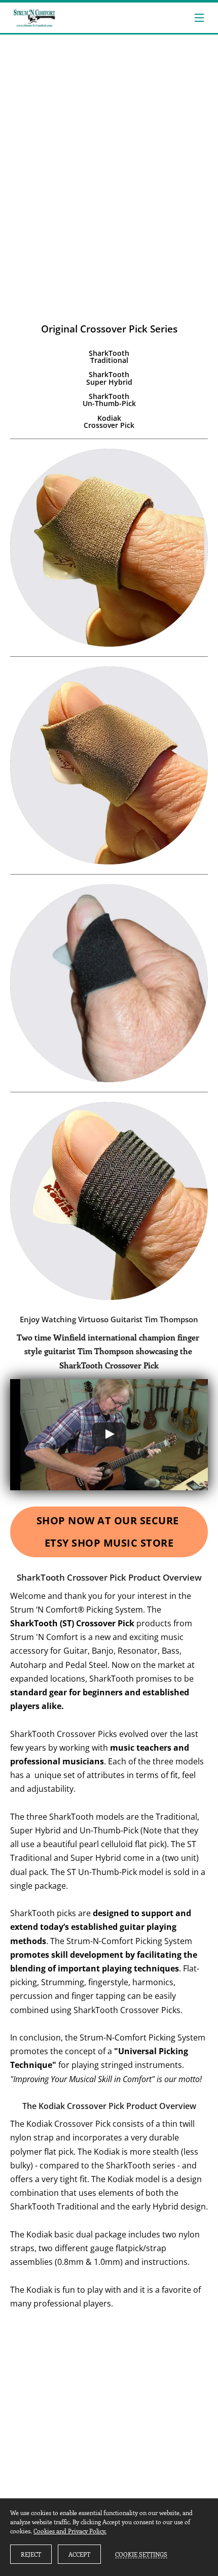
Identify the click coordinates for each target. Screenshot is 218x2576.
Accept (79, 2554)
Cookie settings (141, 2554)
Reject (31, 2554)
